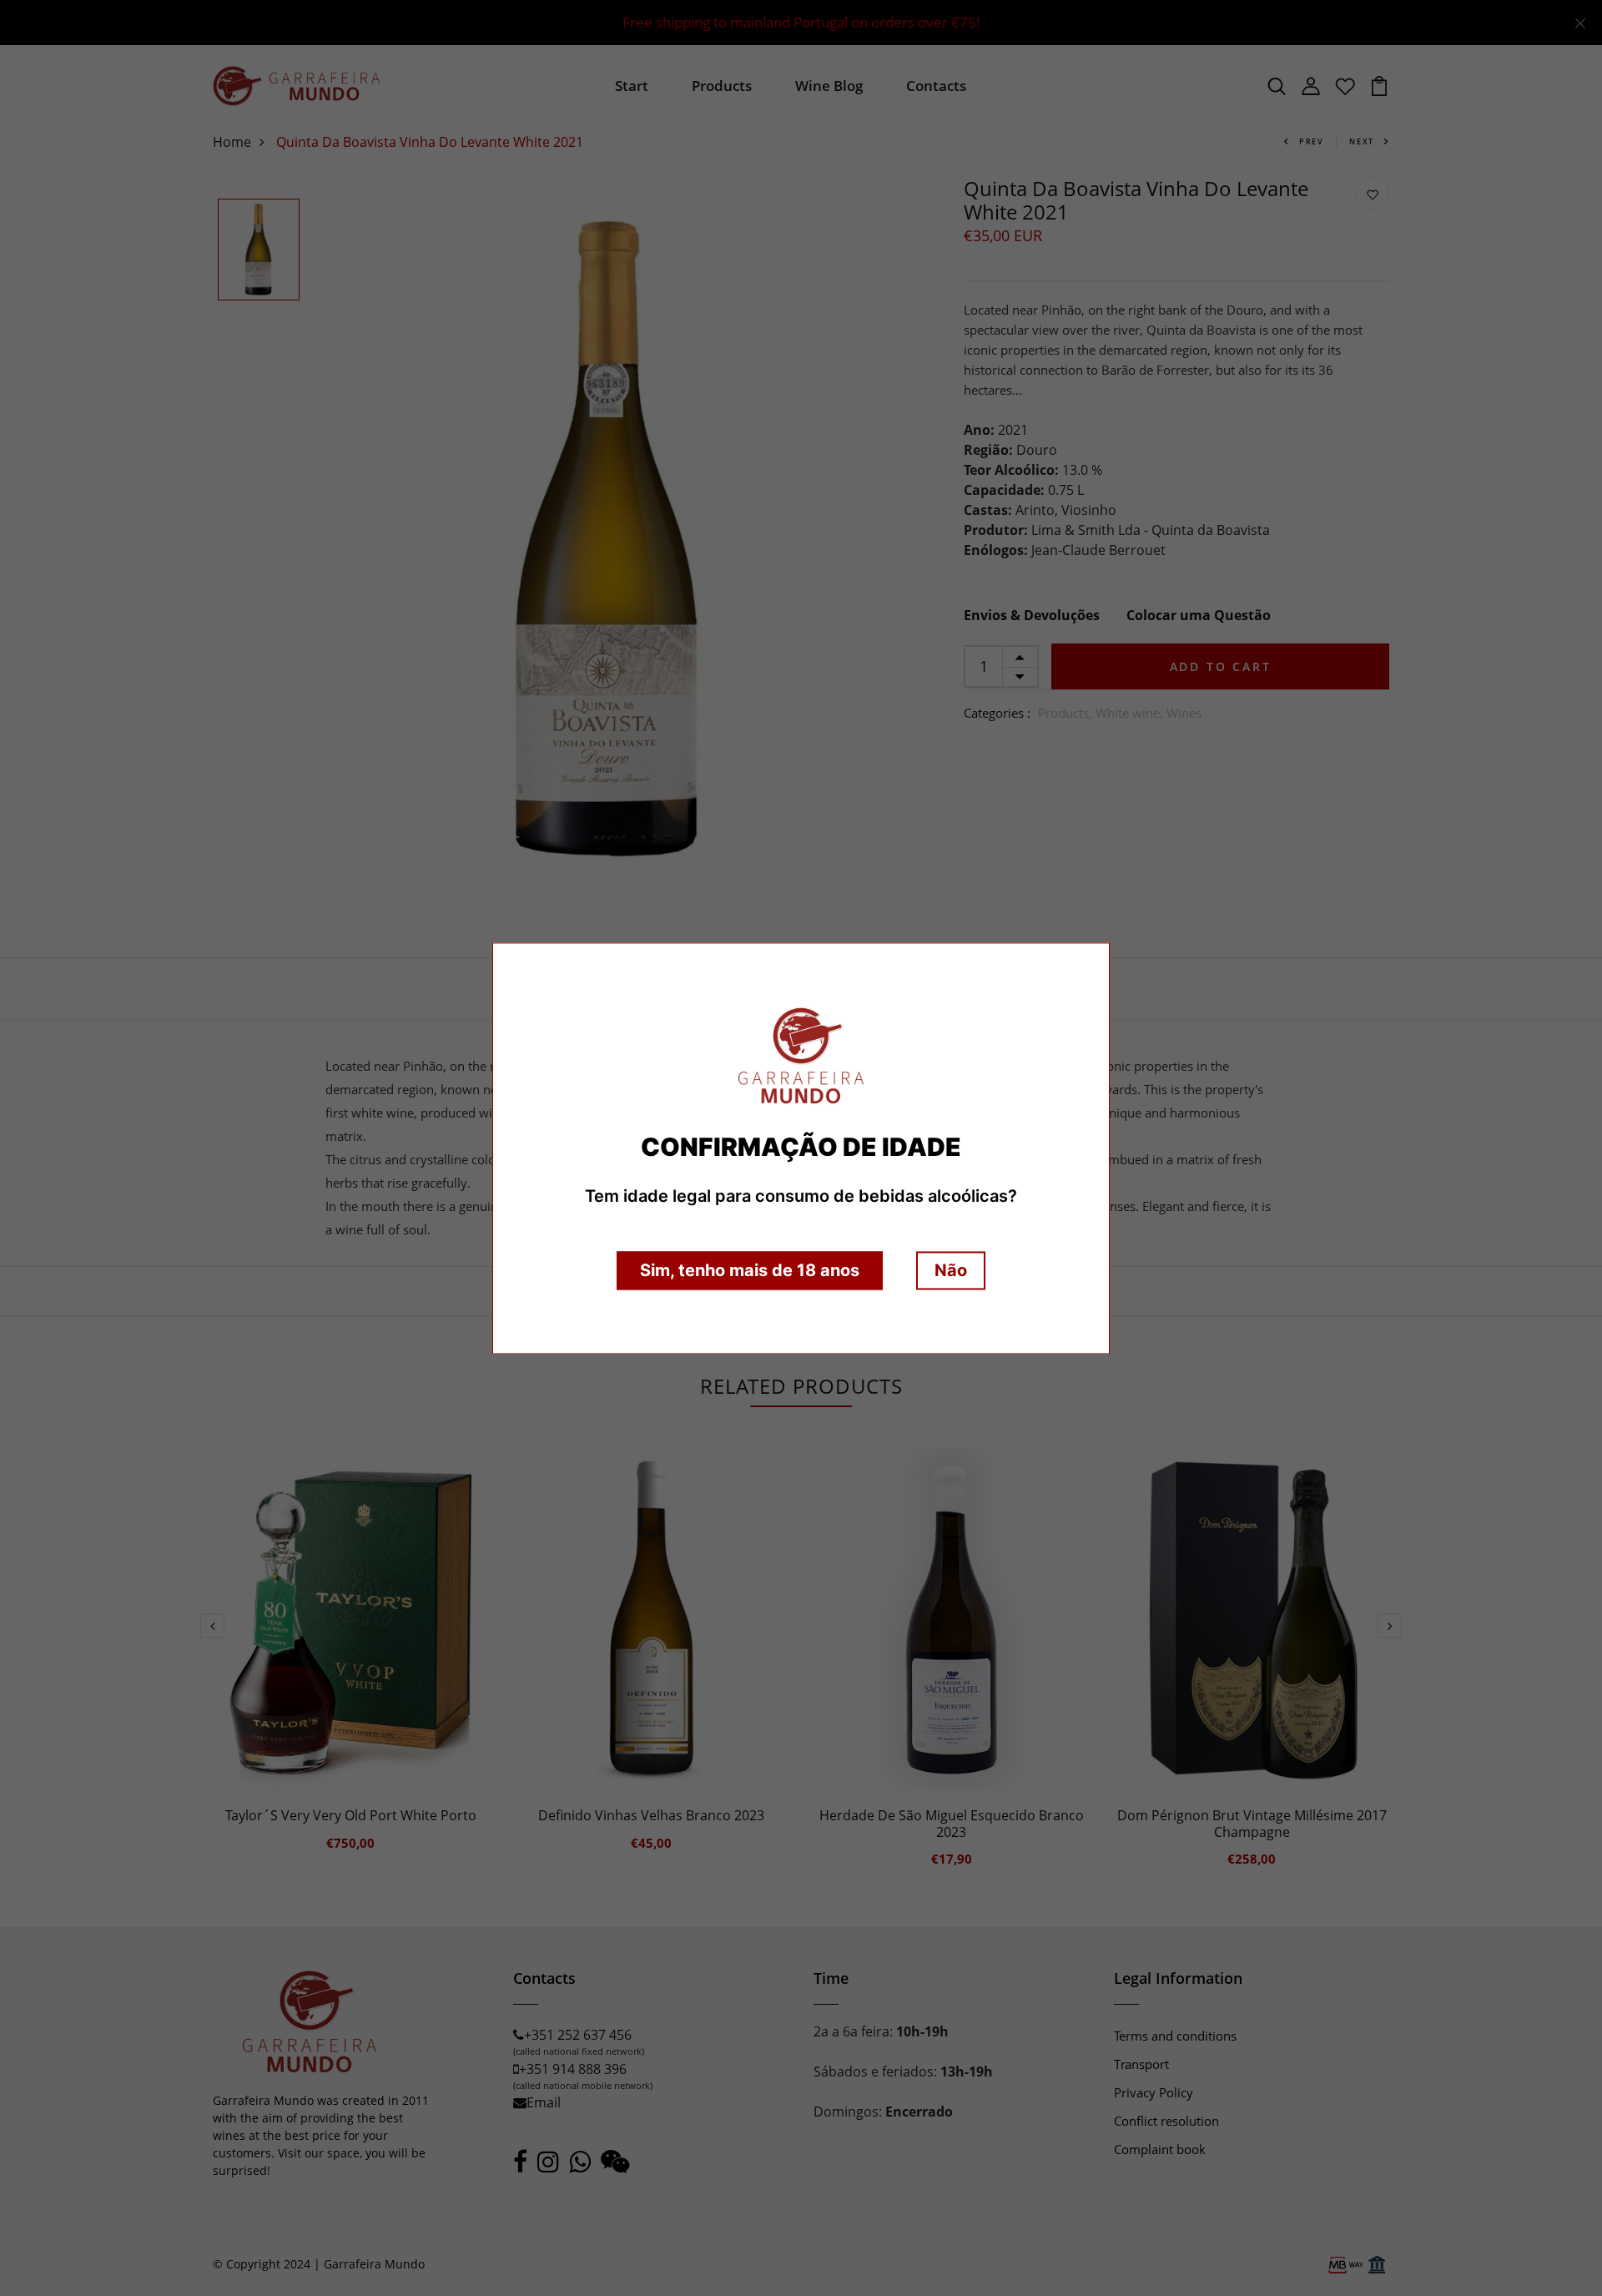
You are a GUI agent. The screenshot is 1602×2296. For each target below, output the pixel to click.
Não (951, 1270)
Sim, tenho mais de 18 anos (750, 1270)
